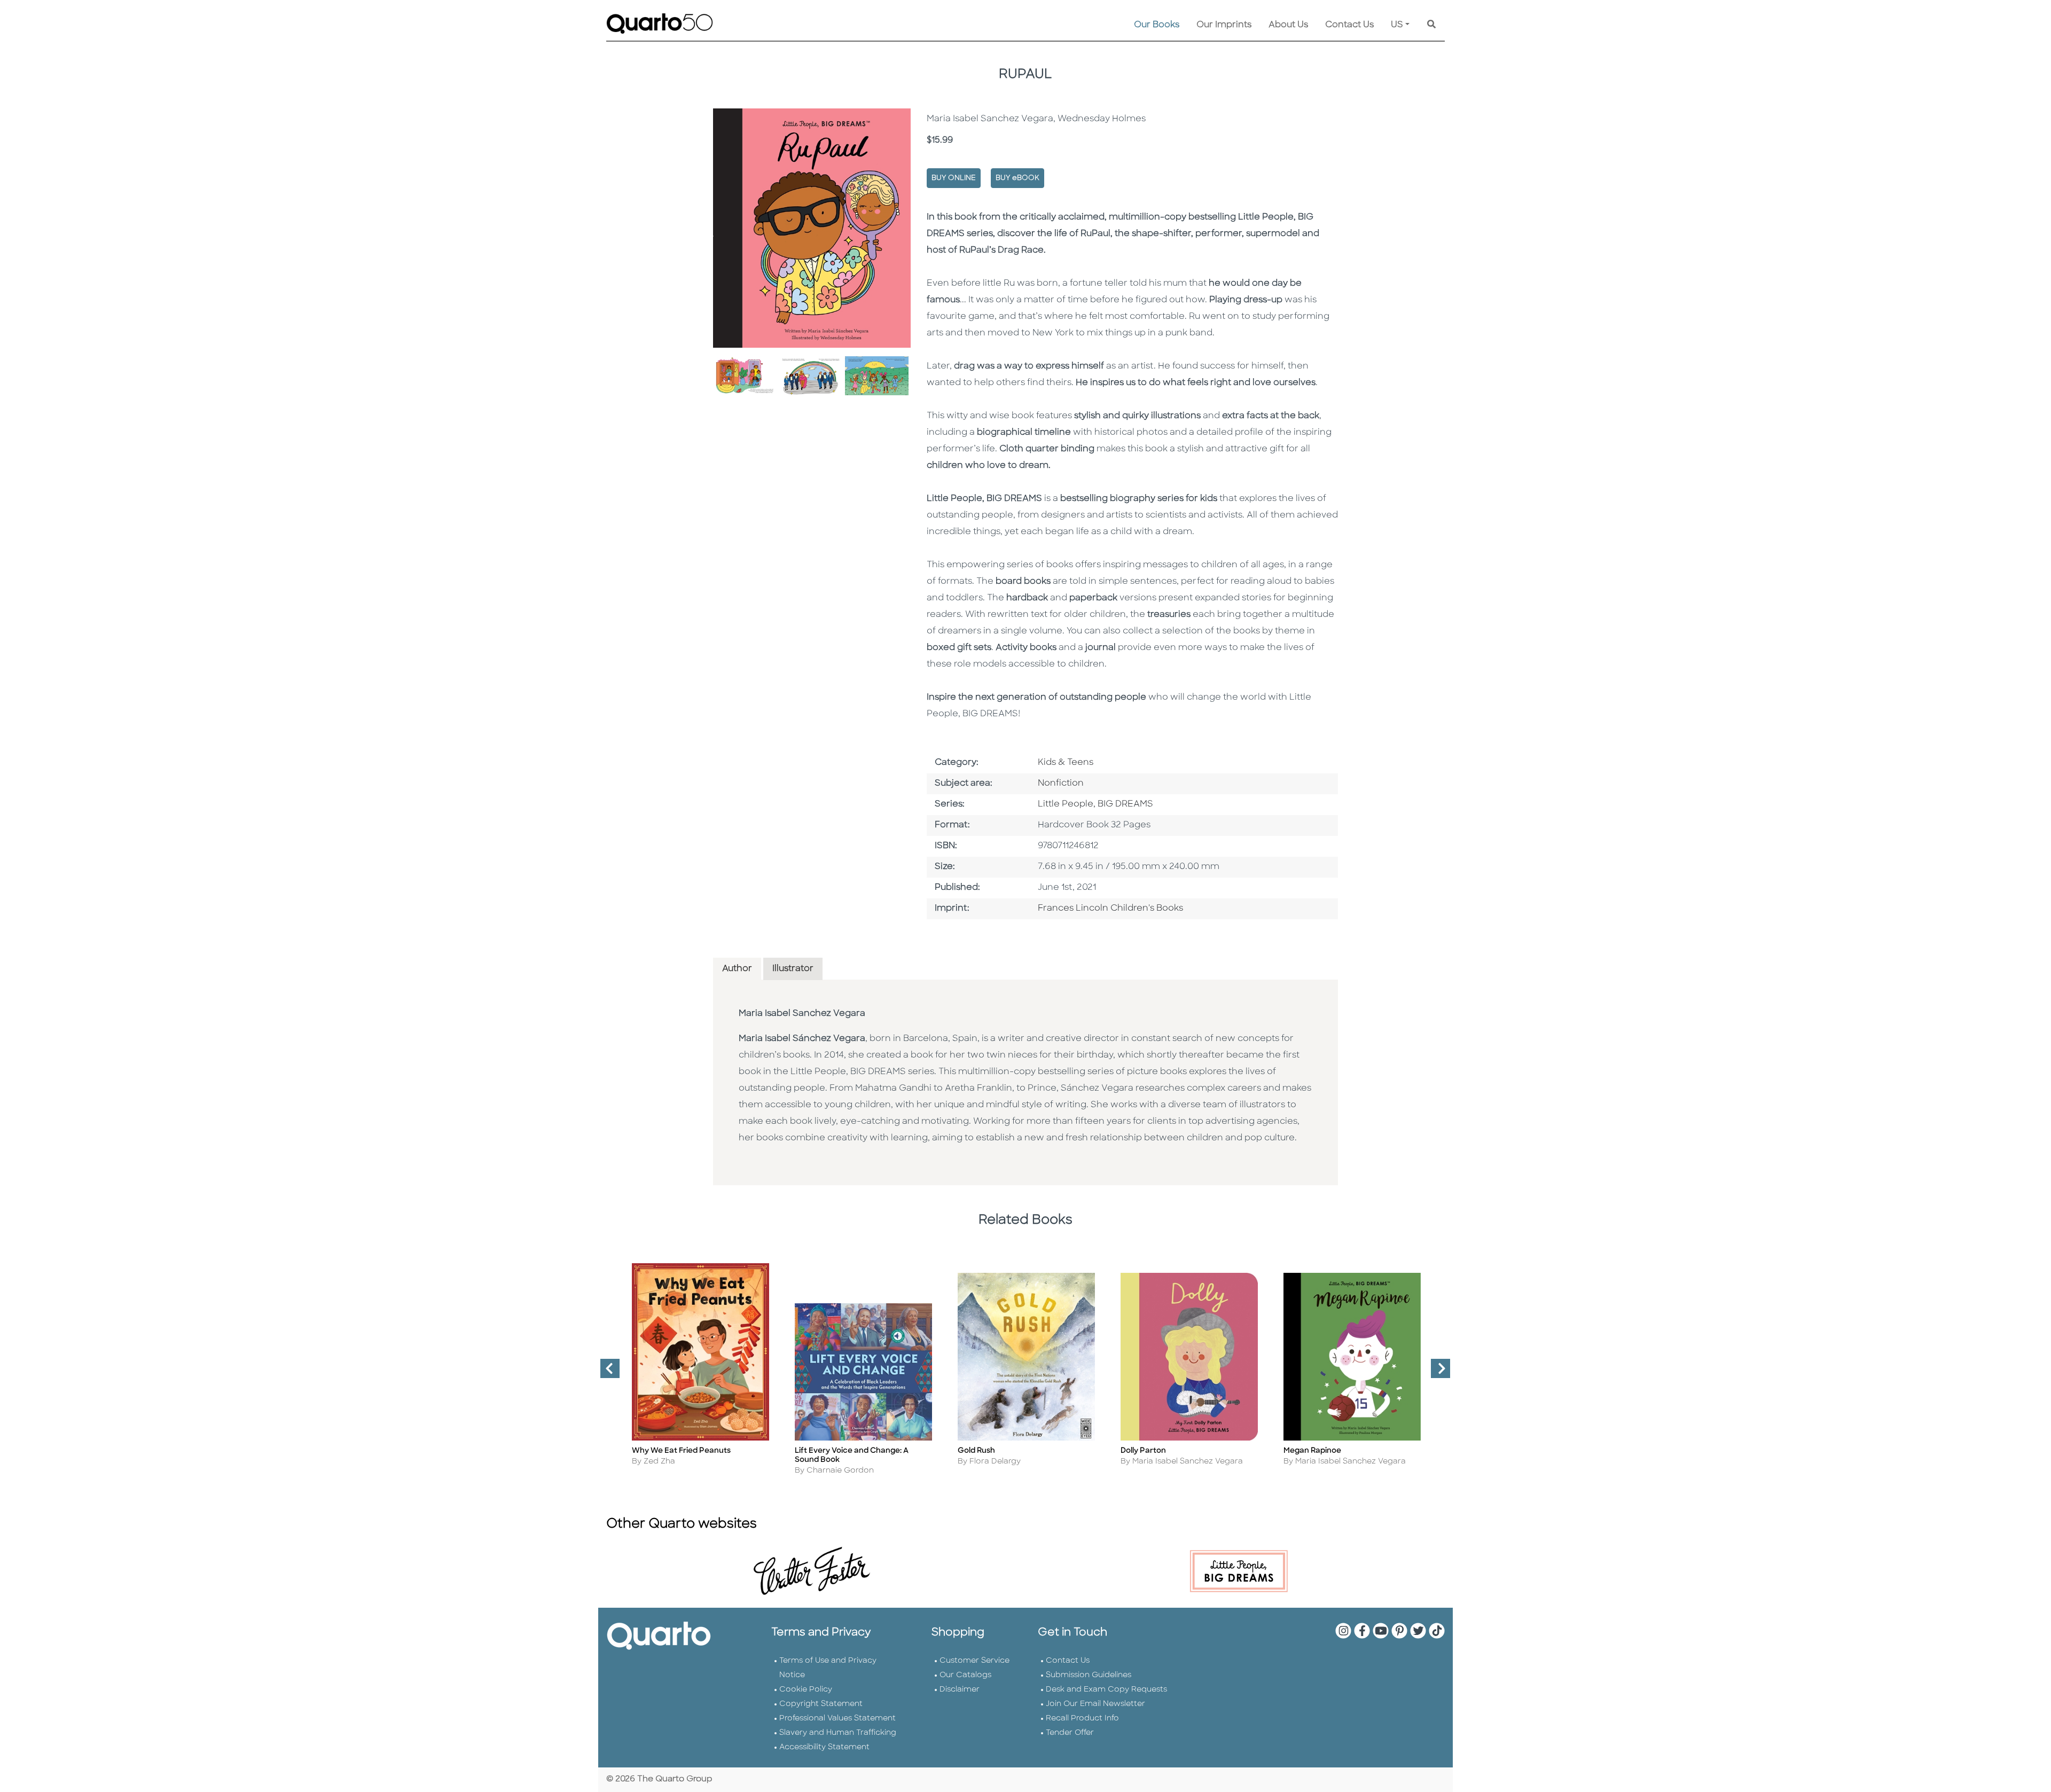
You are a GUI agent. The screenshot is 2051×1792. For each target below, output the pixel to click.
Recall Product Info (1082, 1719)
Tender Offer (1070, 1733)
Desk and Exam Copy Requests (1106, 1690)
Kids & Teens (1066, 763)
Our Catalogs (965, 1675)
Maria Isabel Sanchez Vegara (802, 1014)
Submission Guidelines (1089, 1675)
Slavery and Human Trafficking (838, 1733)
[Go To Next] (1436, 1373)
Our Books (1157, 25)
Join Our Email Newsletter (1095, 1704)
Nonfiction (1061, 784)
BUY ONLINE (954, 178)
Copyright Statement (821, 1704)
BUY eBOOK (1017, 178)
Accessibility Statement (824, 1747)
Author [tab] (737, 969)
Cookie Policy (806, 1690)
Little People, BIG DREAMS (1095, 804)
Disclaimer (960, 1690)
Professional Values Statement (837, 1719)
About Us (1288, 25)
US (1397, 25)
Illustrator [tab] (793, 969)
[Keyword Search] (1431, 25)
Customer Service (974, 1661)
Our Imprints (1224, 25)
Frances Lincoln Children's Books (1110, 909)
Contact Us (1349, 25)
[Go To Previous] (606, 1373)
